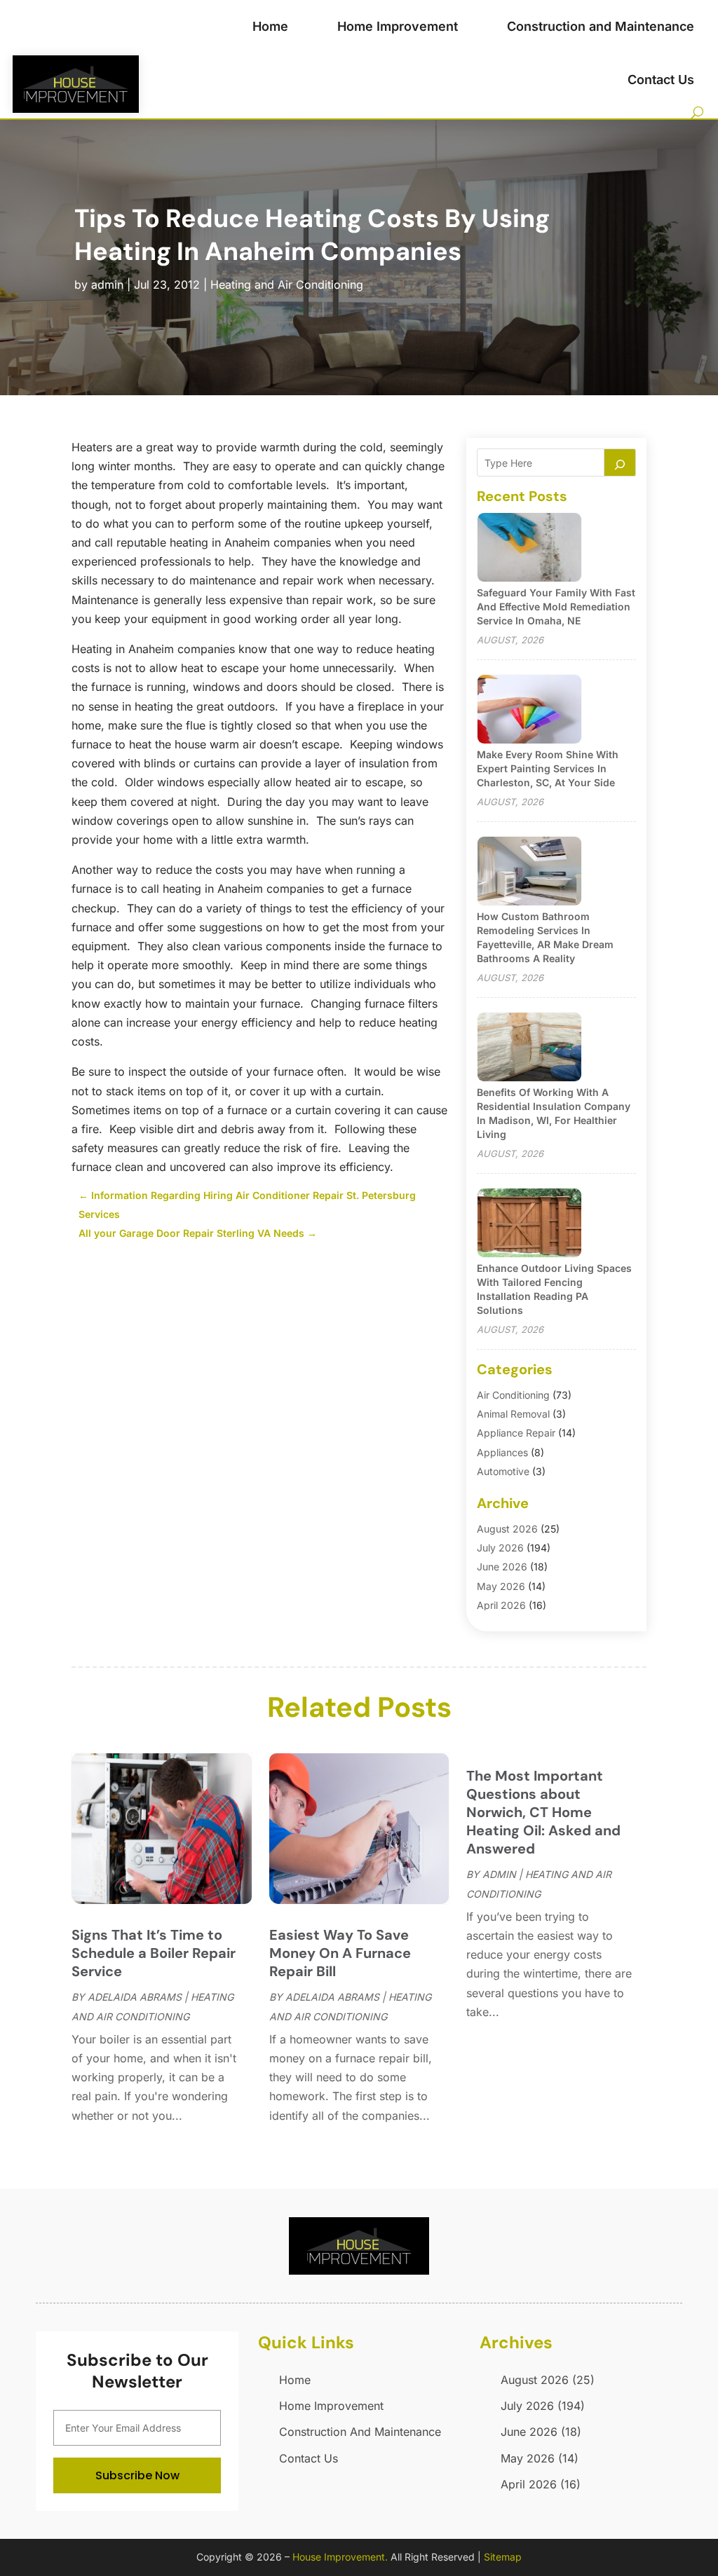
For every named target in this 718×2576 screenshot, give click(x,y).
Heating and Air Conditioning (287, 285)
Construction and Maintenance (601, 26)
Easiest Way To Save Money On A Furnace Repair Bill (340, 1953)
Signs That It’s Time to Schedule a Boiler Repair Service (154, 1953)
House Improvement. (340, 2557)
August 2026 (507, 1529)
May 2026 (501, 1586)
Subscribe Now (137, 2475)
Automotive (503, 1471)
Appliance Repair (516, 1433)
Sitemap (503, 2557)
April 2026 (501, 1605)
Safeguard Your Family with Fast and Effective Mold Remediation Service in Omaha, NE (556, 607)
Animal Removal (513, 1414)
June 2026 (502, 1567)
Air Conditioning (513, 1395)
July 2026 (500, 1548)
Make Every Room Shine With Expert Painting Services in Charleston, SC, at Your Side (548, 768)
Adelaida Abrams (135, 1997)
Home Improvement (398, 26)
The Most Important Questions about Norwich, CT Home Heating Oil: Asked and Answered (543, 1812)
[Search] (620, 463)
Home (270, 26)
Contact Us (661, 80)
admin (107, 285)
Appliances (502, 1452)
